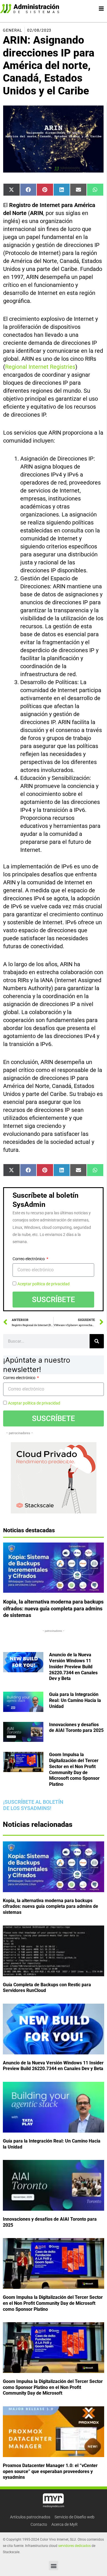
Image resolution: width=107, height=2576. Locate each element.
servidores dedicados (74, 2546)
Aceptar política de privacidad (44, 1284)
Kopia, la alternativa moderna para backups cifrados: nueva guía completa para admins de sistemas (53, 1608)
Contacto (39, 2524)
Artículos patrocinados (30, 2517)
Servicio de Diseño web (74, 2517)
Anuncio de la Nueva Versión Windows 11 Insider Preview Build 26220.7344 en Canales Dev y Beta (73, 1667)
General (13, 30)
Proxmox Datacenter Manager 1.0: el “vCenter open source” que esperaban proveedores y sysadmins (50, 2471)
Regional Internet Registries (40, 367)
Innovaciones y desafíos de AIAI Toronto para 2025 (76, 1728)
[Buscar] (97, 1341)
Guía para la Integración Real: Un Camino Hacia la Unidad (75, 1700)
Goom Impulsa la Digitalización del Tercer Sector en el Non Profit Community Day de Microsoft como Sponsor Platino (74, 1769)
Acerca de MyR (64, 2524)
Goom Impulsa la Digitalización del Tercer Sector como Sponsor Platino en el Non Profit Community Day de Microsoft (53, 2387)
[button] (53, 2566)
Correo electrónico (29, 1259)
